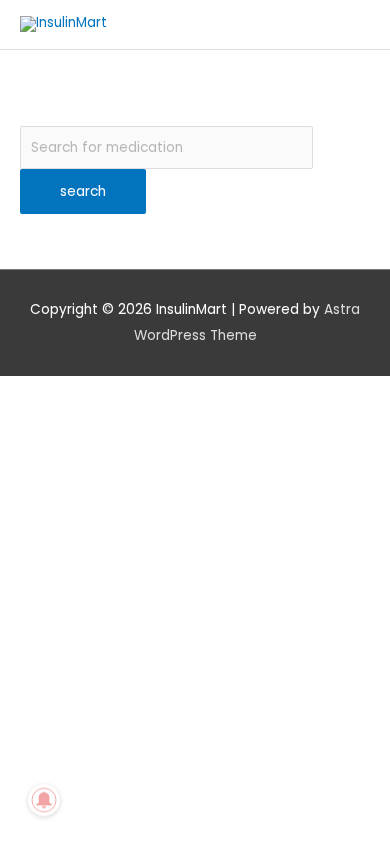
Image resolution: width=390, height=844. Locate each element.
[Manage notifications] (44, 800)
